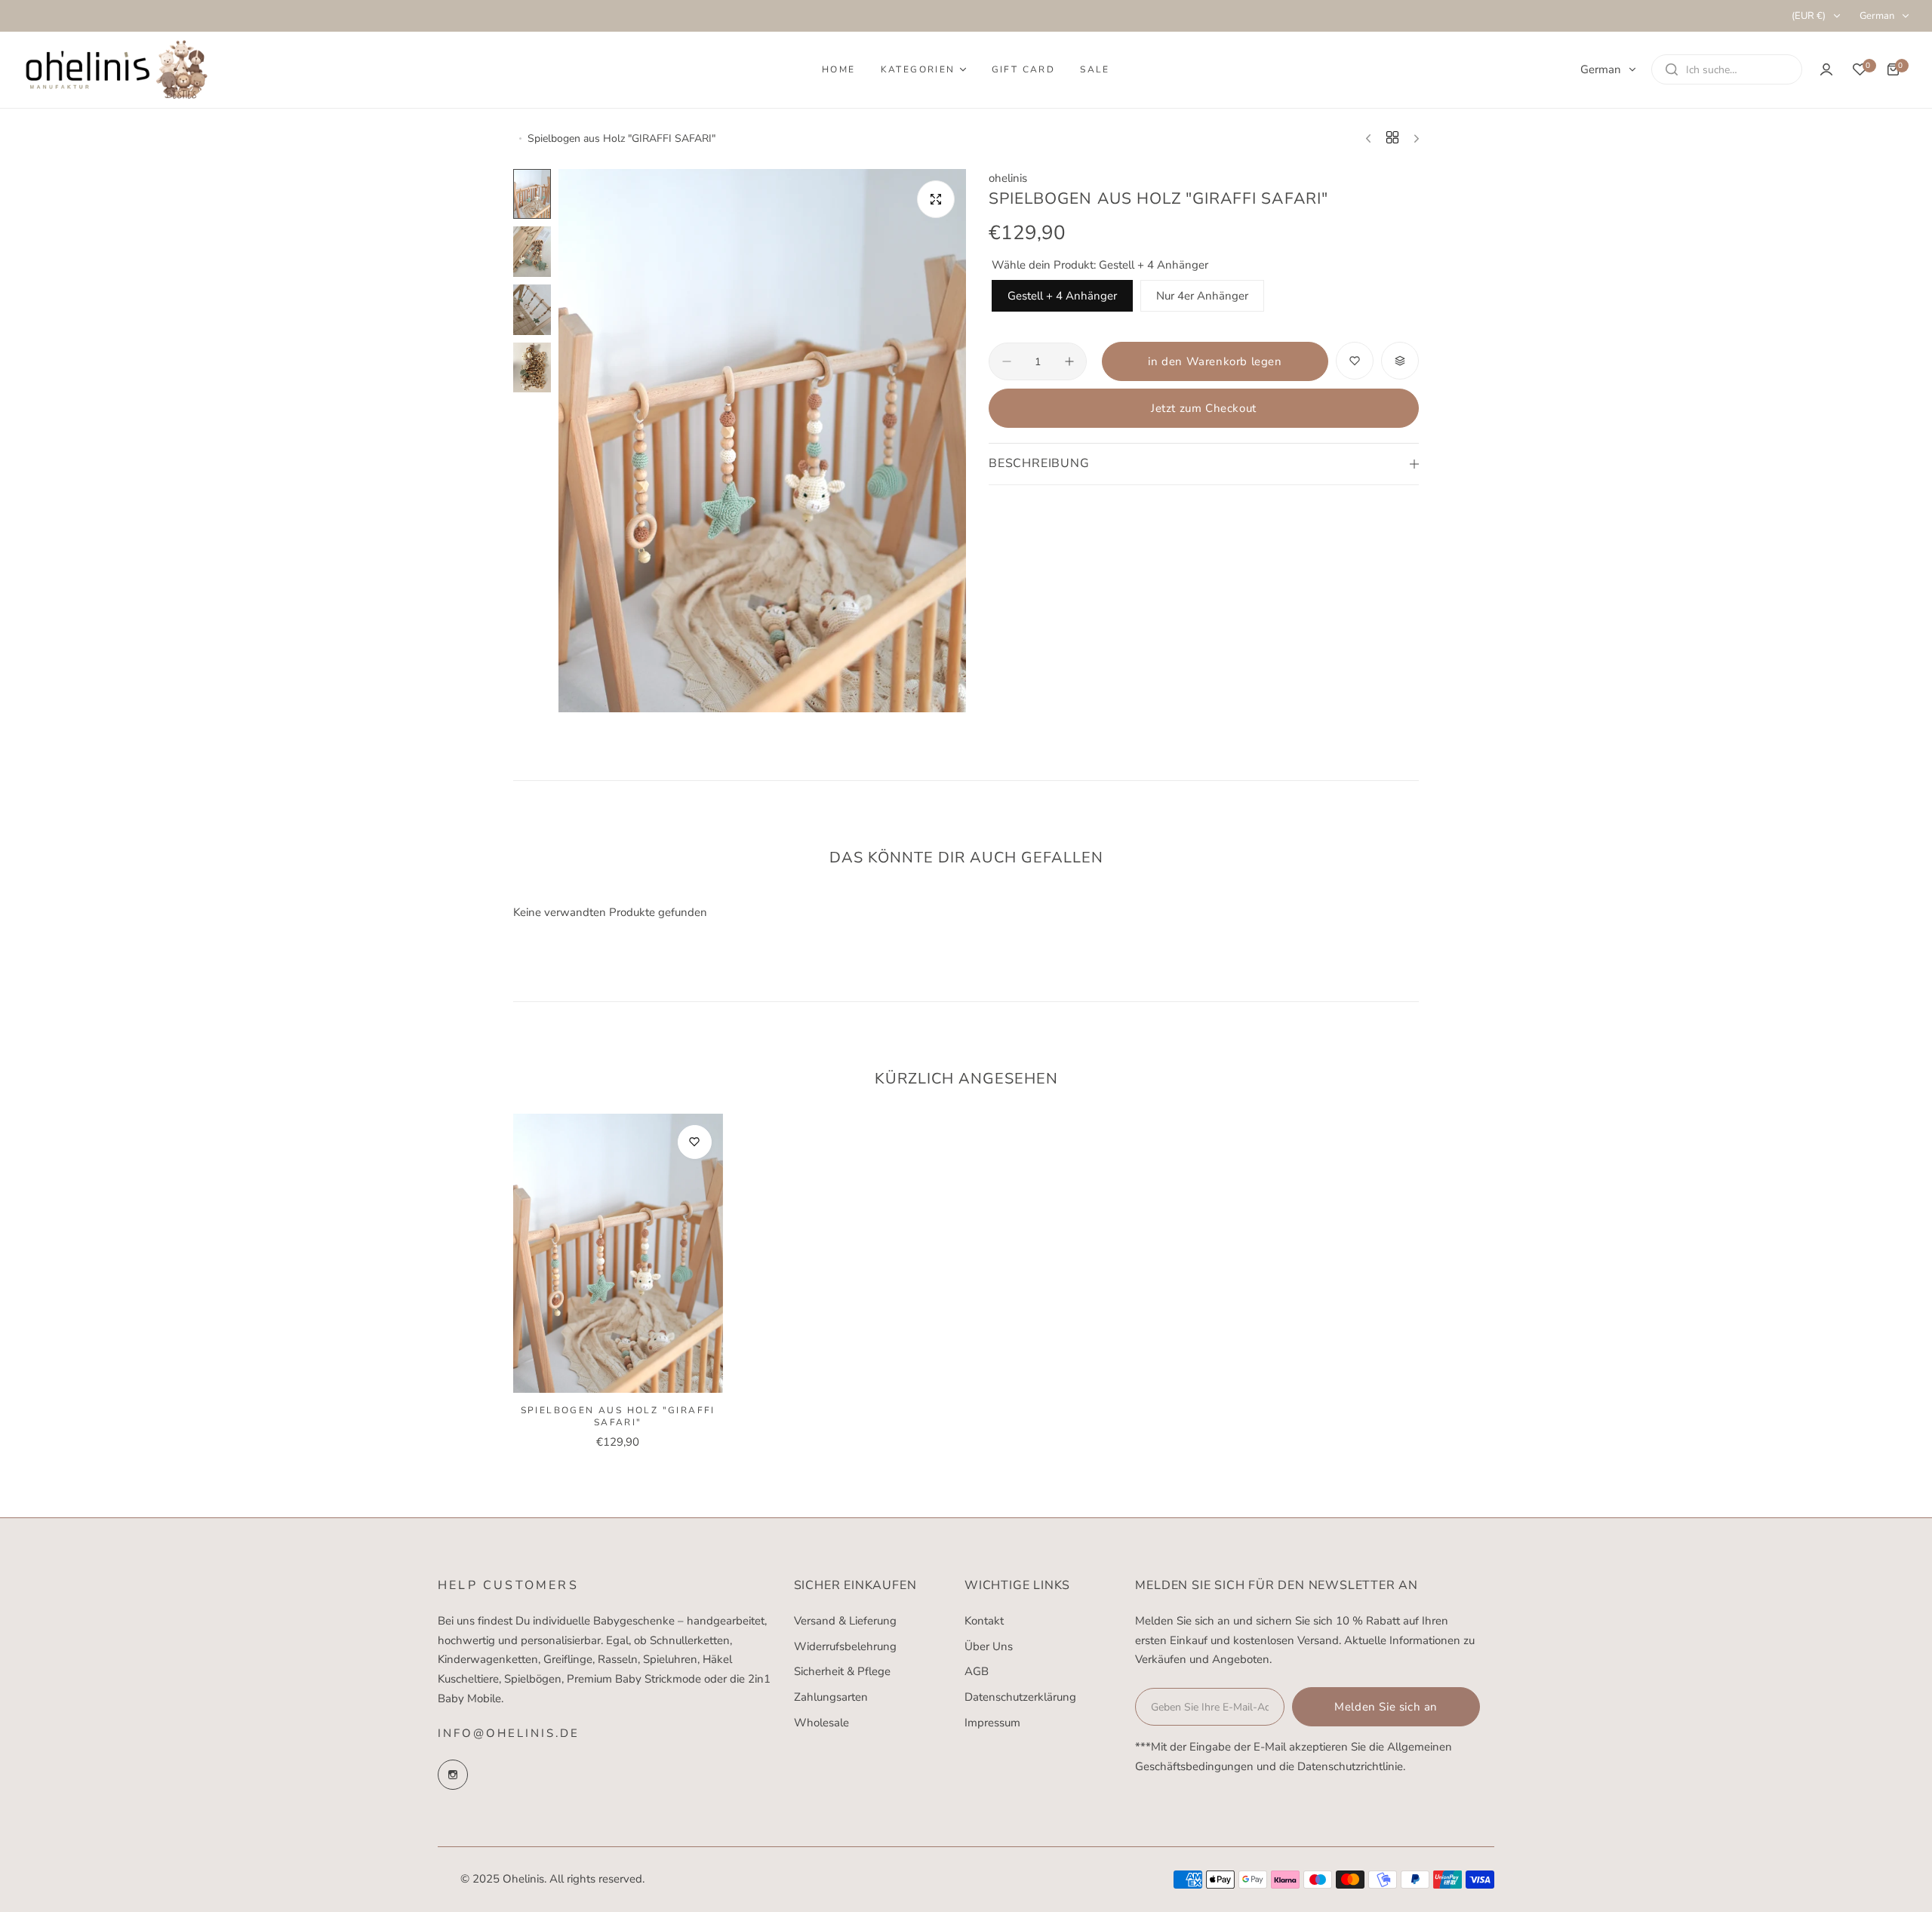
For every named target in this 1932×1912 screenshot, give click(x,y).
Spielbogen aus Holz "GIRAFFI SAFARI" (618, 1416)
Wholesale (821, 1723)
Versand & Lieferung (845, 1621)
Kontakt (984, 1621)
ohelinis (1008, 178)
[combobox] (1727, 69)
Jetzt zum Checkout (1204, 408)
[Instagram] (453, 1775)
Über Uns (989, 1646)
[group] (762, 441)
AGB (977, 1671)
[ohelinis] (117, 69)
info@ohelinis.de (509, 1733)
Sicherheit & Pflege (842, 1671)
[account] (1826, 69)
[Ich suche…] (1672, 69)
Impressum (992, 1723)
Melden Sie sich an (1386, 1707)
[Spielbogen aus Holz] (618, 1253)
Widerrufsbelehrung (845, 1646)
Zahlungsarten (831, 1697)
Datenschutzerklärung (1020, 1697)
